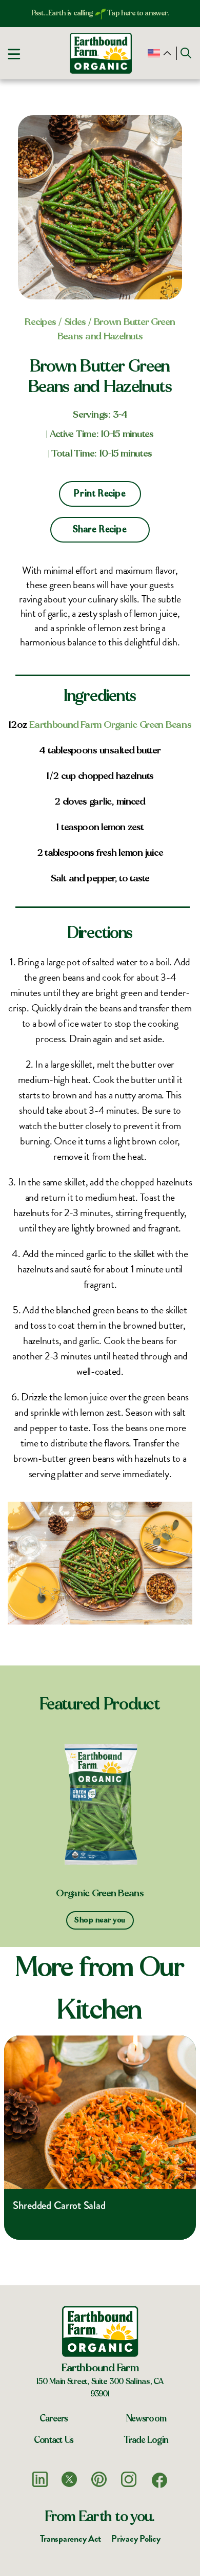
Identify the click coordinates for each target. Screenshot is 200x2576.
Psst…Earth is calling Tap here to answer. (100, 13)
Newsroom (146, 2419)
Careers (54, 2419)
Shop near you (100, 1920)
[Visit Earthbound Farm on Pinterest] (99, 2479)
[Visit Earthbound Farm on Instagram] (129, 2479)
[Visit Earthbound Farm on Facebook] (159, 2480)
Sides (75, 322)
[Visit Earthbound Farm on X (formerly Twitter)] (69, 2479)
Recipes (40, 322)
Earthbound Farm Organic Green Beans (111, 725)
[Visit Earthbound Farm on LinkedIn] (40, 2479)
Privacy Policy (136, 2538)
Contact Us (54, 2440)
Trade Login (146, 2440)
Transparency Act (71, 2538)
